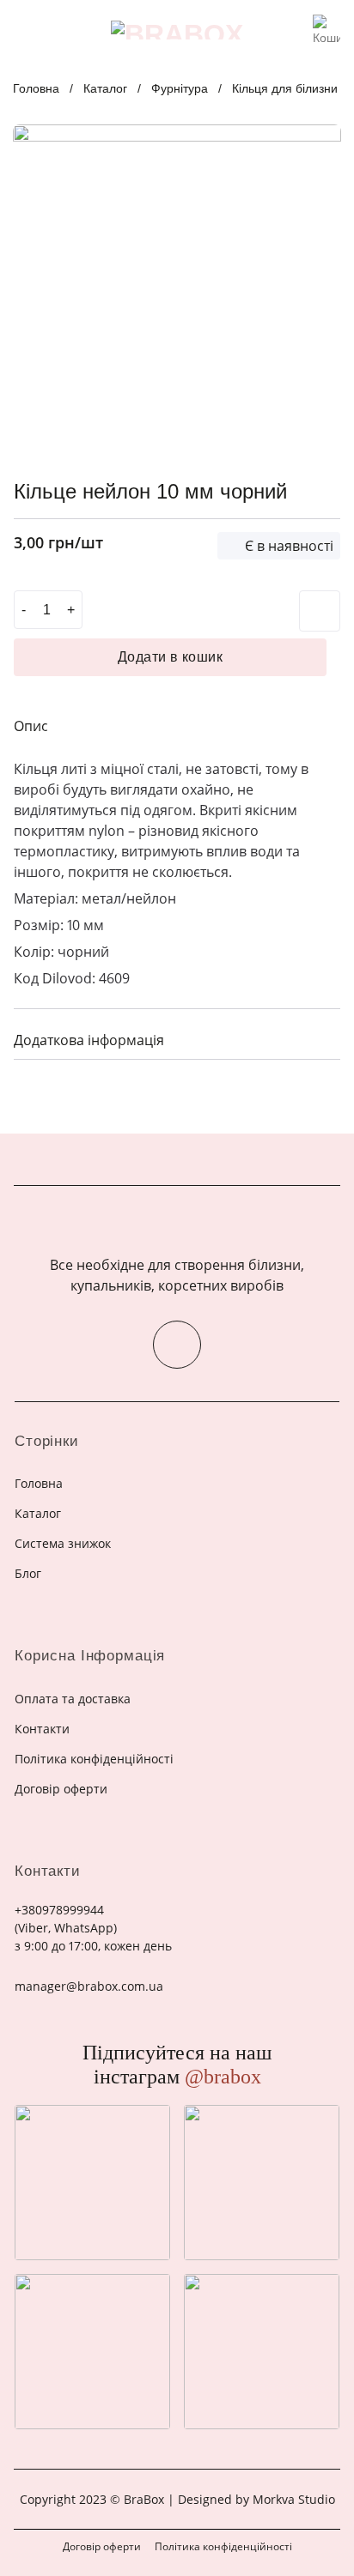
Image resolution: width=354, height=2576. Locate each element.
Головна (36, 88)
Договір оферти (102, 2546)
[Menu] (24, 30)
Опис (31, 726)
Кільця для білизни (285, 88)
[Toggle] (320, 1039)
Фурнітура (180, 88)
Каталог (105, 88)
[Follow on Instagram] (177, 1345)
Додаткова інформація (89, 1040)
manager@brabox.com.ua (89, 1986)
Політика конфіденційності (223, 2546)
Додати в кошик (171, 657)
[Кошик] (327, 25)
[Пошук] (294, 30)
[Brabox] (177, 30)
